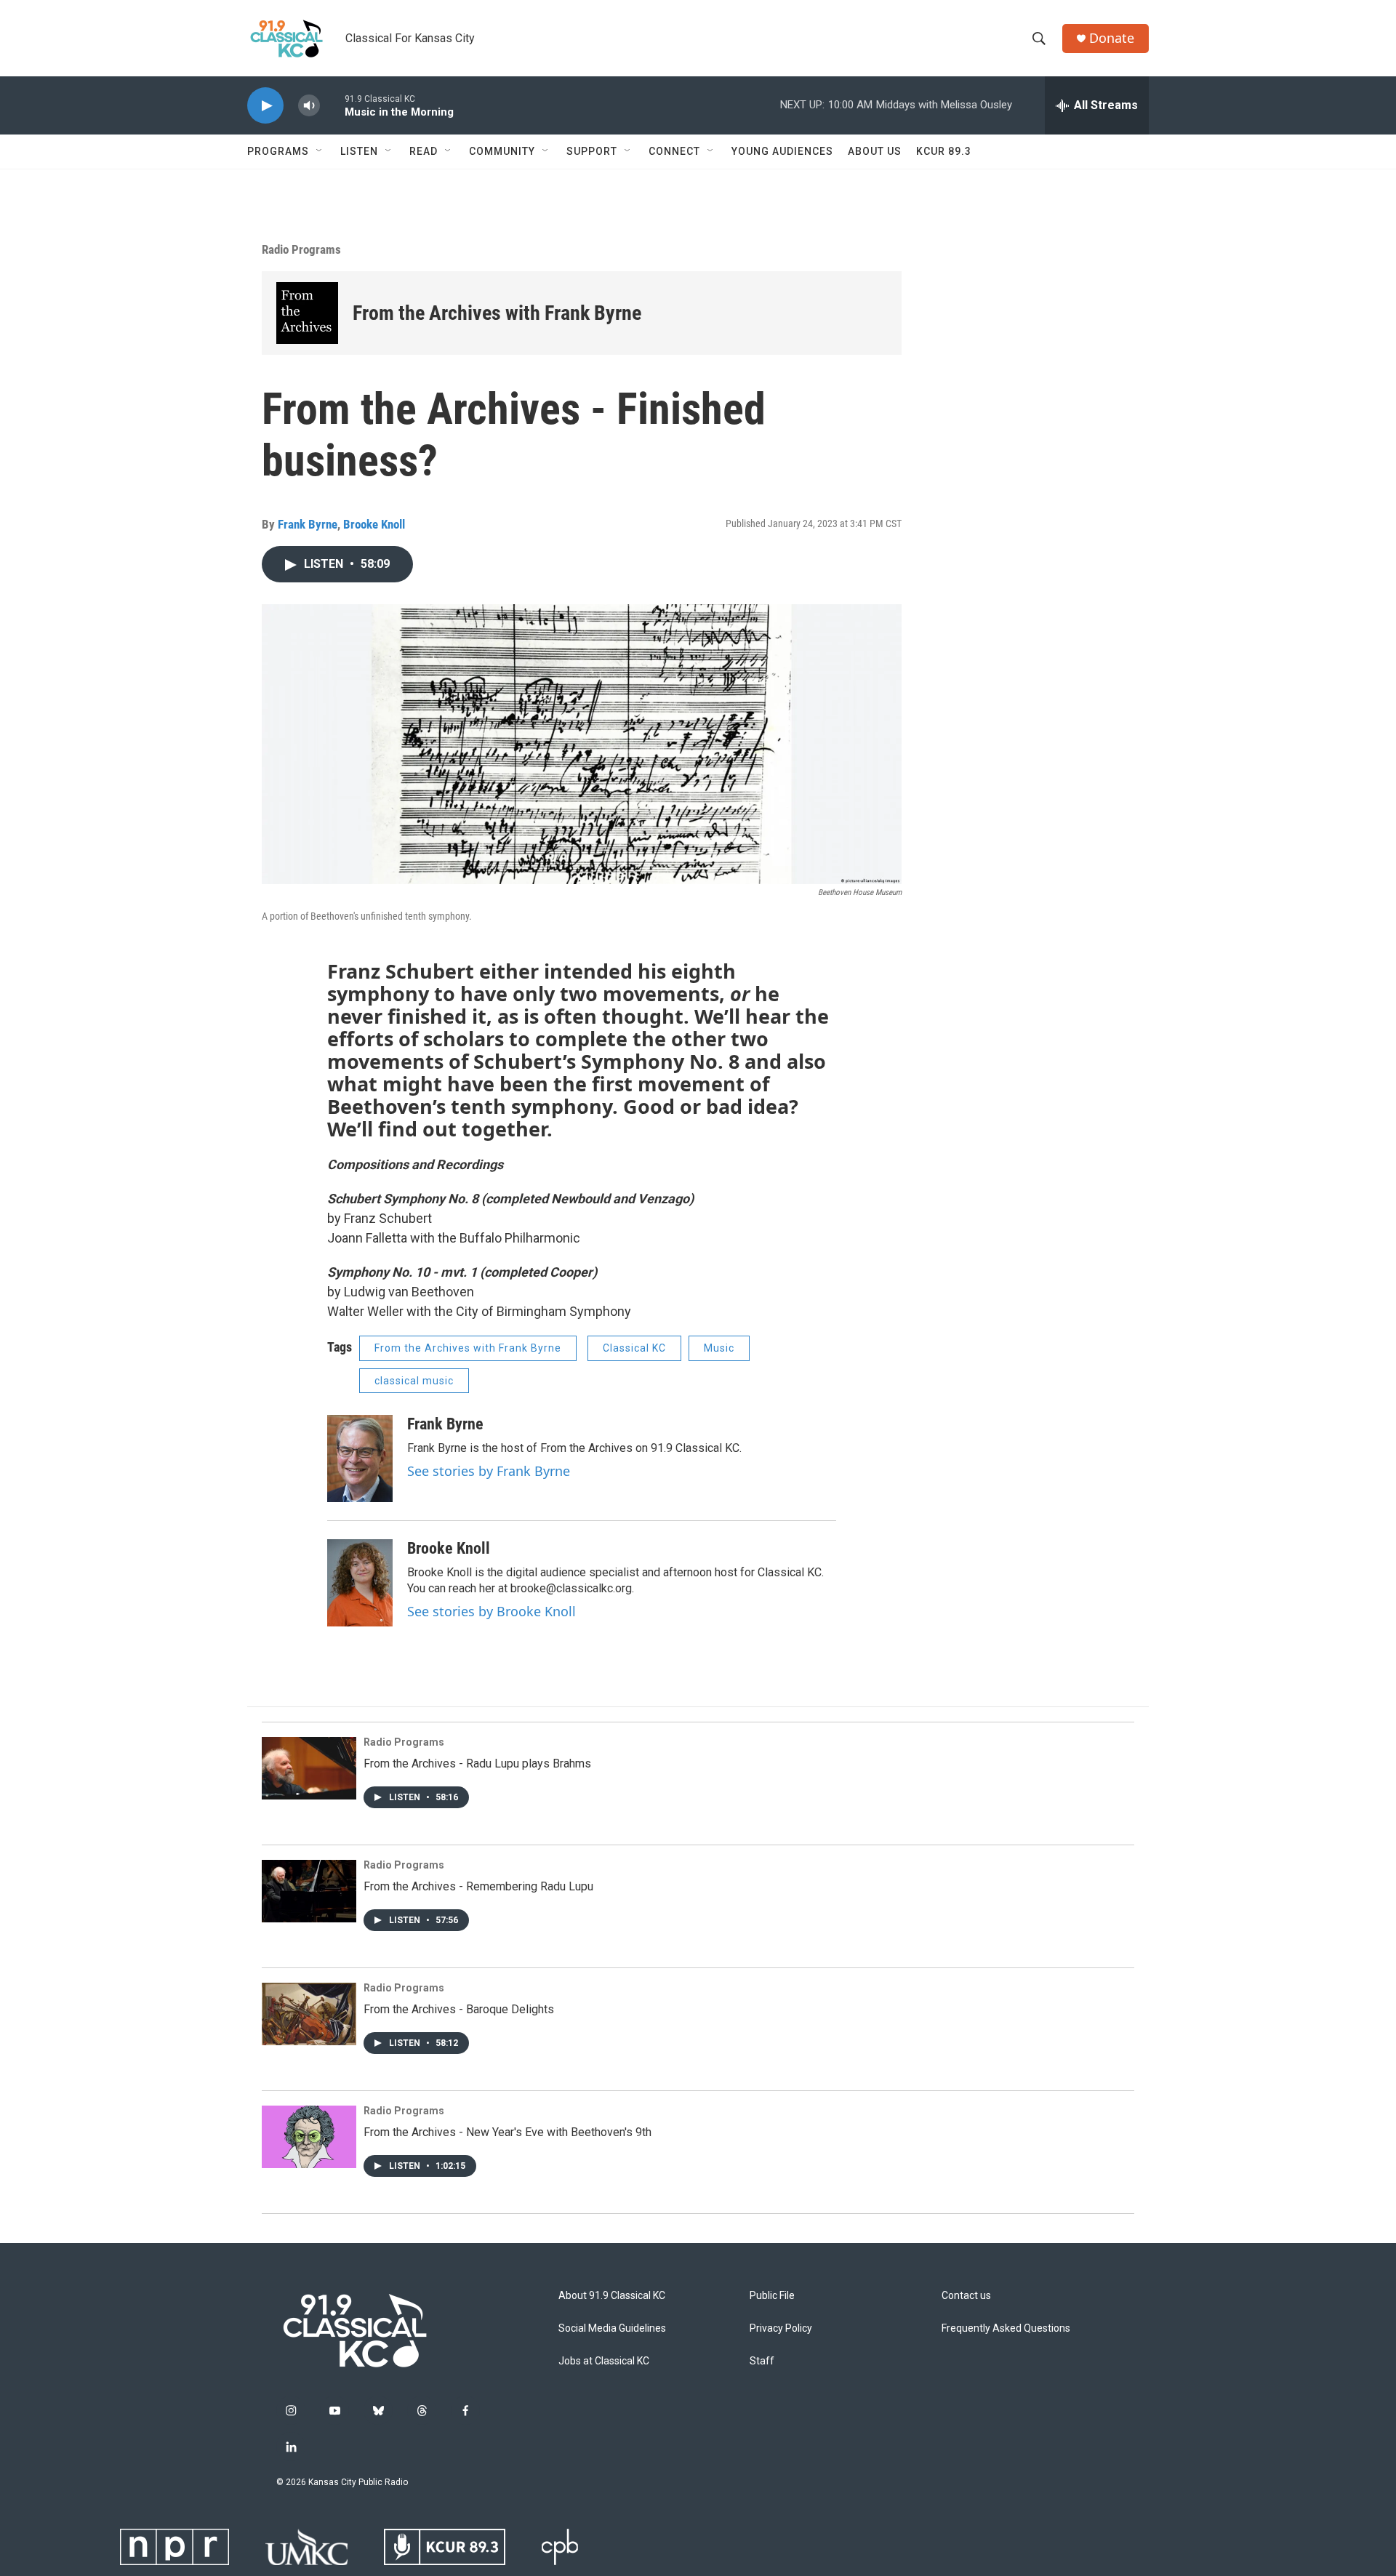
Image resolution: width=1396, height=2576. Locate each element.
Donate (1112, 38)
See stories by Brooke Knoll (492, 1611)
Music (719, 1348)
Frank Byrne (308, 524)
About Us (875, 151)
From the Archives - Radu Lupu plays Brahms (477, 1764)
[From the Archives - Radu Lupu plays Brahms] (309, 1768)
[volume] (309, 106)
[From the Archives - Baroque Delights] (309, 2014)
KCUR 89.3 (944, 151)
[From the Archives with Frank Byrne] (307, 313)
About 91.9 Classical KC (612, 2296)
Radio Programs (301, 249)
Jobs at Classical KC (604, 2361)
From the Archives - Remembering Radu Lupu (478, 1886)
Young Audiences (782, 151)
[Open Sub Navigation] (320, 151)
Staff (762, 2361)
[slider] (332, 105)
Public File (772, 2296)
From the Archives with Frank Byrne (497, 313)
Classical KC (634, 1348)
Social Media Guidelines (612, 2328)
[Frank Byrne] (360, 1458)
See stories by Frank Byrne (489, 1471)
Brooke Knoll (374, 524)
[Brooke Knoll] (360, 1583)
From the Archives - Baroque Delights (459, 2009)
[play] (265, 106)
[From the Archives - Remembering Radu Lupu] (309, 1891)
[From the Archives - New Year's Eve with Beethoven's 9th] (309, 2137)
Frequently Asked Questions (1006, 2328)
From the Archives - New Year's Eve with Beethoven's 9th (508, 2132)
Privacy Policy (781, 2328)
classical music (414, 1381)
